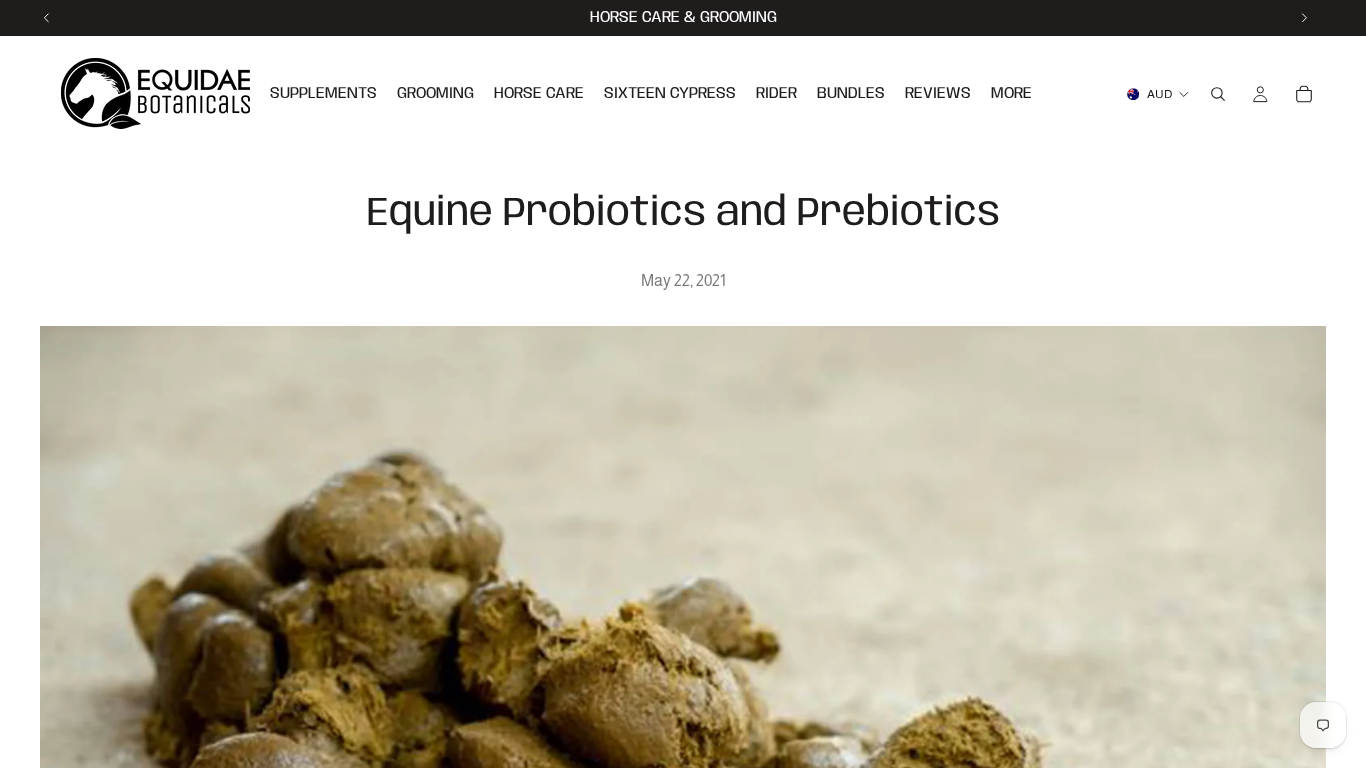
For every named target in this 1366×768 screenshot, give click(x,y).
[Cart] (1304, 94)
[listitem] (1011, 94)
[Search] (1218, 94)
